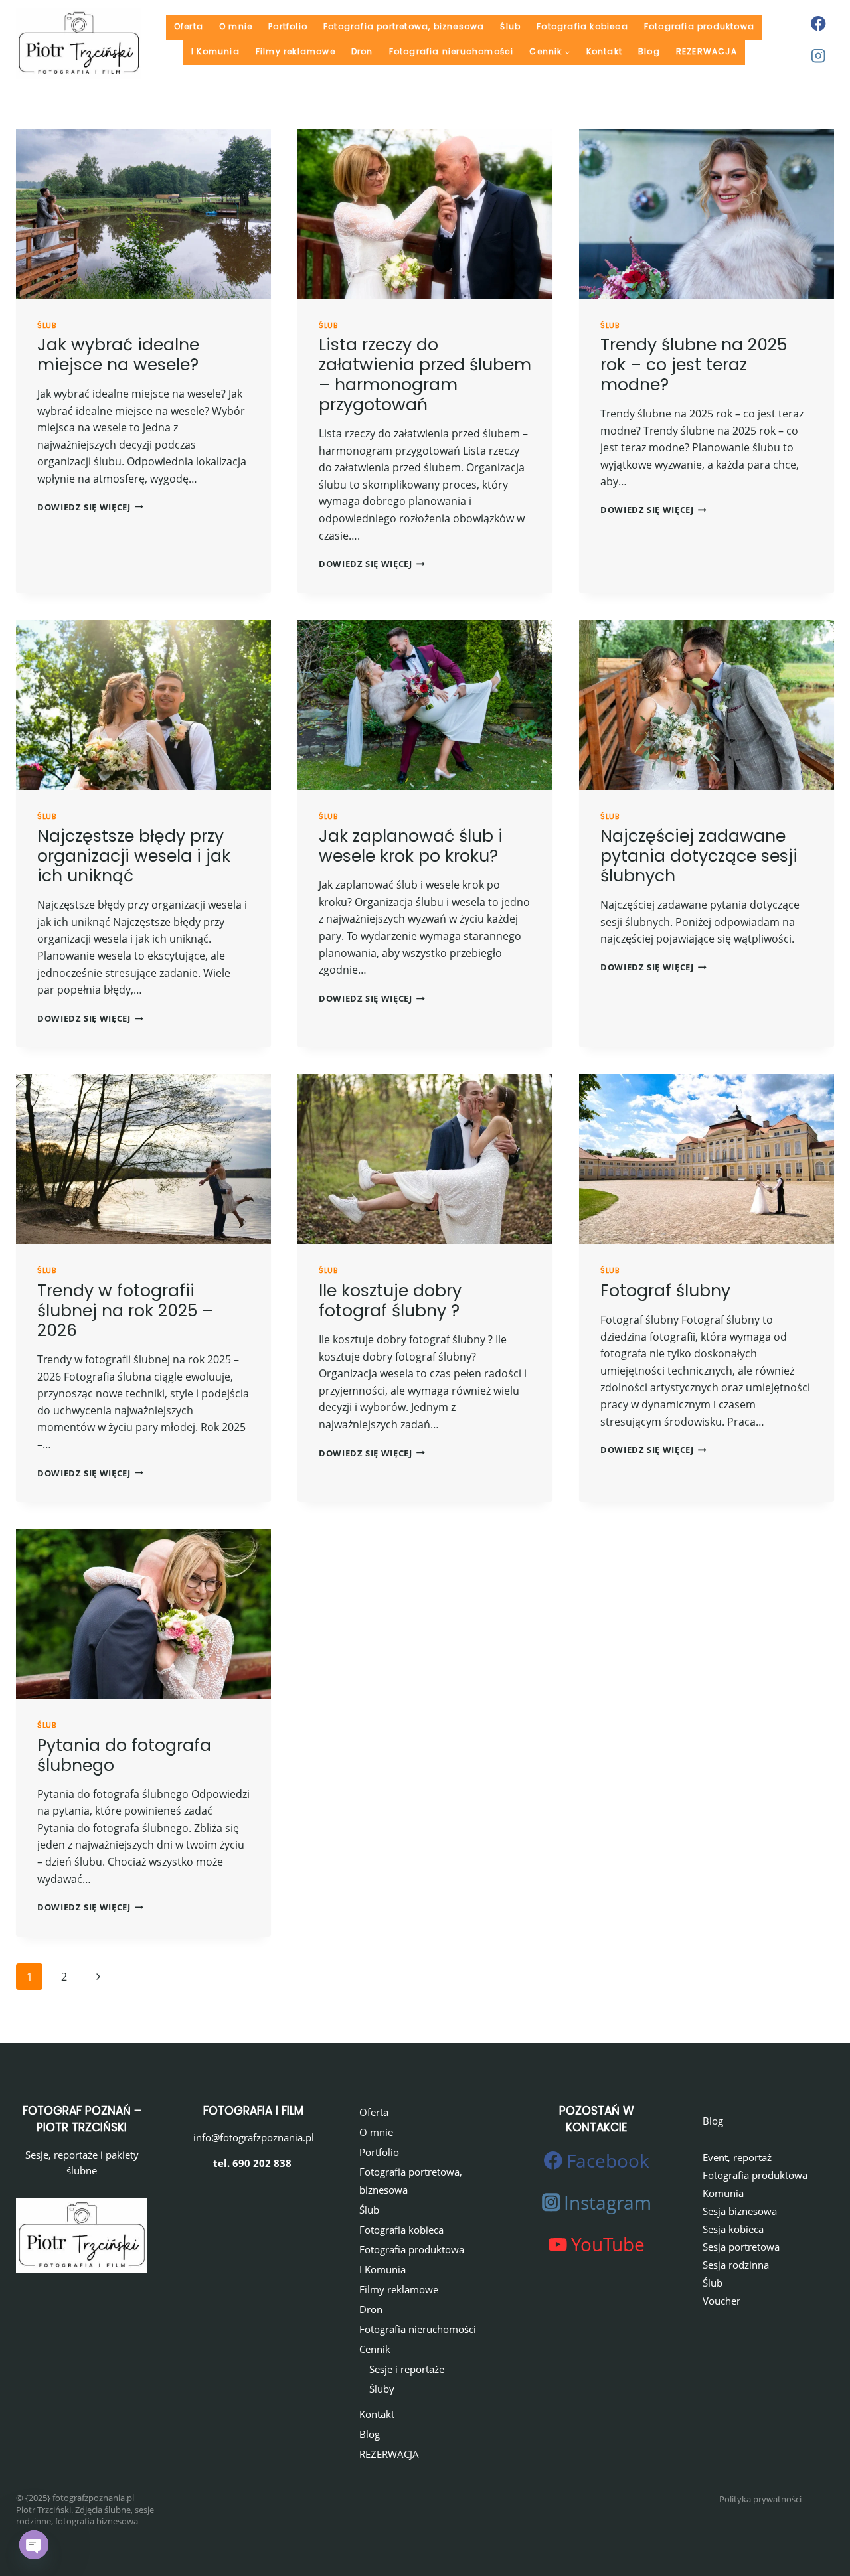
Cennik (375, 2349)
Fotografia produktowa (699, 26)
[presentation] (143, 214)
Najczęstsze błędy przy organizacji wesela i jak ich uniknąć (134, 856)
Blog (649, 51)
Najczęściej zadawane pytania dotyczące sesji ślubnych (699, 856)
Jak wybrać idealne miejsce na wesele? (118, 355)
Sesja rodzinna (736, 2265)
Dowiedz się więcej (90, 507)
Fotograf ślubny (665, 1291)
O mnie (236, 26)
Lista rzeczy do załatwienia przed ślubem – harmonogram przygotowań (425, 375)
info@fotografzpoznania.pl (254, 2137)
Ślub (510, 26)
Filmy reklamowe (296, 51)
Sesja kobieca (733, 2229)
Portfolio (288, 26)
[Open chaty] (34, 2545)
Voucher (722, 2301)
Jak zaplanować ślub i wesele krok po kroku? (411, 846)
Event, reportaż (737, 2157)
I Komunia (215, 51)
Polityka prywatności (760, 2499)
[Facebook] (818, 23)
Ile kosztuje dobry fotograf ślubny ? (390, 1301)
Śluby (382, 2389)
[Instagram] (818, 56)
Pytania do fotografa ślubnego (124, 1755)
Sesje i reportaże (407, 2369)
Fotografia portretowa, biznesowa (404, 26)
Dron (362, 51)
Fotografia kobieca (582, 26)
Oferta (189, 26)
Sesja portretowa (741, 2247)
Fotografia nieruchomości (452, 51)
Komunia (723, 2193)
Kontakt (604, 51)
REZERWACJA (707, 51)
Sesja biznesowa (740, 2211)
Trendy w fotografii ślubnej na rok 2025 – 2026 (125, 1311)
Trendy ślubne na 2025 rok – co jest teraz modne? (694, 365)
